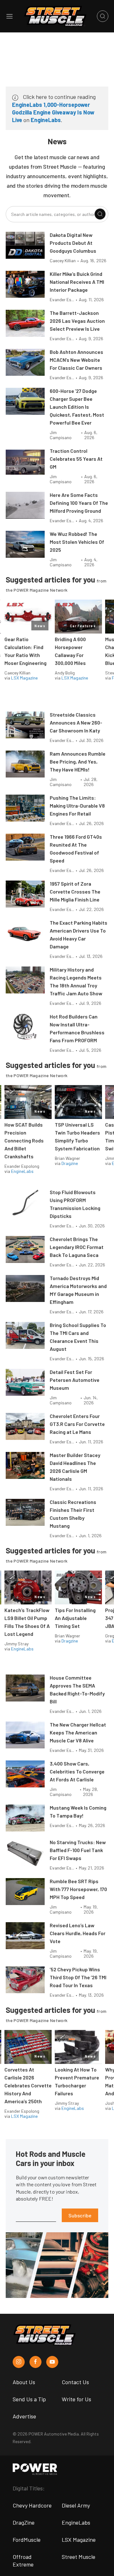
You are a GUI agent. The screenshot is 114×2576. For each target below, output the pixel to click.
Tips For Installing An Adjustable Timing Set (75, 1618)
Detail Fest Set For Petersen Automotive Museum (75, 1380)
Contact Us (75, 2382)
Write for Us (76, 2399)
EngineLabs (46, 120)
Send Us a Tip (29, 2399)
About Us (24, 2382)
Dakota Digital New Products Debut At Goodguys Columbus (73, 243)
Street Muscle (79, 2557)
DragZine (24, 2522)
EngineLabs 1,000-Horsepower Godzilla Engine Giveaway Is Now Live (53, 112)
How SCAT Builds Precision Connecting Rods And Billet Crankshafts (24, 1140)
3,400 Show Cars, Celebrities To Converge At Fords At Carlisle (77, 1771)
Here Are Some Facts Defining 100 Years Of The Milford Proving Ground (79, 503)
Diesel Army (76, 2505)
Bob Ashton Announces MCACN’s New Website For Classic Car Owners (76, 360)
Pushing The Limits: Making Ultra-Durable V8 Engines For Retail (77, 806)
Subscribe (80, 2215)
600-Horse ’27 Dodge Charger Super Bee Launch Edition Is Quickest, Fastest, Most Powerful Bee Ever (77, 407)
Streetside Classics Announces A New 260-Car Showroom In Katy (76, 722)
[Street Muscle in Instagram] (19, 2362)
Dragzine (70, 1163)
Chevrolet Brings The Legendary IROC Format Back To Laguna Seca (77, 1247)
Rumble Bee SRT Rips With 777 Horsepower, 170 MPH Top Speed (78, 1889)
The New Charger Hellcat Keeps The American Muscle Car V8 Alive (78, 1732)
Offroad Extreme (23, 2560)
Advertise (24, 2416)
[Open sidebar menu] (9, 16)
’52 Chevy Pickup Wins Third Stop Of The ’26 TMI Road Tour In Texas (78, 1977)
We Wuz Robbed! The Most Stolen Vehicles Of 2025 (77, 542)
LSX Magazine (24, 678)
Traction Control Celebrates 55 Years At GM (76, 459)
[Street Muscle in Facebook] (35, 2362)
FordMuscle (27, 2540)
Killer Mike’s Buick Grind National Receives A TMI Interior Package (77, 282)
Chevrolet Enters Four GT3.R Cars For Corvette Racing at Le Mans (77, 1424)
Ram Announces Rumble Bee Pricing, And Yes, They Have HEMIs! (78, 761)
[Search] (100, 214)
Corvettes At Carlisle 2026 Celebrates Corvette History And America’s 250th (28, 2085)
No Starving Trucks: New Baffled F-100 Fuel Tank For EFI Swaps (78, 1850)
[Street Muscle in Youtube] (52, 2362)
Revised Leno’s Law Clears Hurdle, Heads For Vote (78, 1933)
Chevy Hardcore (32, 2505)
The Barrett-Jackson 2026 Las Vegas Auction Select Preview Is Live (77, 321)
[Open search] (103, 16)
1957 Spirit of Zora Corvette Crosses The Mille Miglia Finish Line (75, 891)
